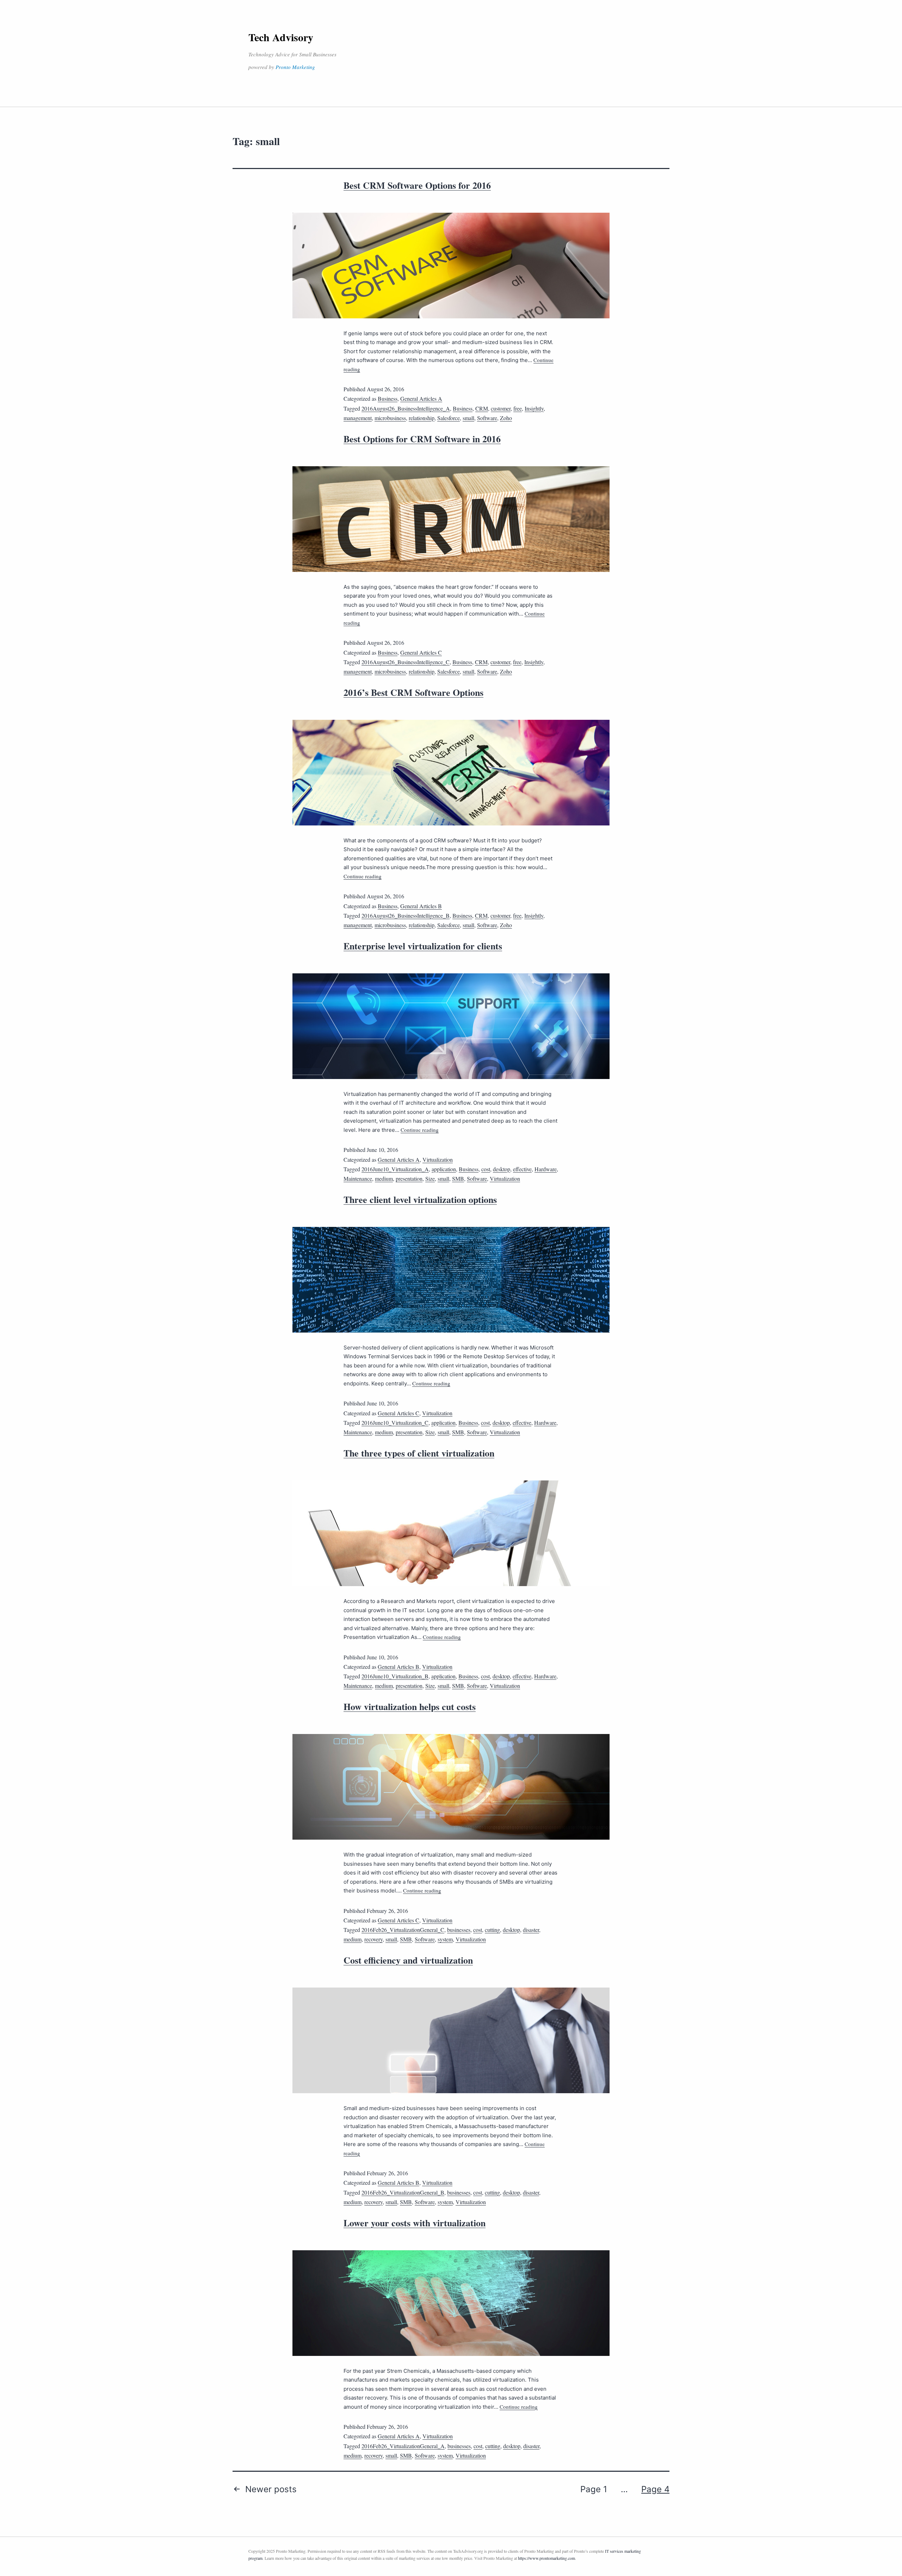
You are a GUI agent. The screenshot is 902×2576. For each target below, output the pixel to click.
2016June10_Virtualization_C (395, 1423)
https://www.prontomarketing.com (546, 2558)
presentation (409, 1178)
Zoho (506, 418)
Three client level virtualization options (420, 1199)
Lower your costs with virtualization (415, 2223)
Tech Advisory (281, 37)
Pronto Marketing (295, 67)
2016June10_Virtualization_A (395, 1169)
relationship (422, 418)
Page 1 (594, 2489)
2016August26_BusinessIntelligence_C (406, 662)
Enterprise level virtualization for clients (423, 946)
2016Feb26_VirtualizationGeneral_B (403, 2192)
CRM (482, 408)
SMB (458, 1178)
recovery (373, 1939)
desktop (502, 1169)
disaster (531, 1930)
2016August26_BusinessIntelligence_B (406, 915)
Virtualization (438, 1159)
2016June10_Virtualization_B (395, 1676)
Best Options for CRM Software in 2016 (422, 439)
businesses (459, 1930)
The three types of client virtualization (419, 1453)
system (445, 1939)
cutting (492, 1930)
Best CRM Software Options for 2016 (417, 185)
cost (486, 1169)
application (444, 1169)
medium (384, 1178)
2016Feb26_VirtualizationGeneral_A (403, 2446)
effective (522, 1169)
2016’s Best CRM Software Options (413, 692)
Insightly (534, 408)
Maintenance (358, 1178)
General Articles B (421, 906)
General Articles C (421, 652)
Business (388, 398)
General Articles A (421, 398)
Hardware (546, 1169)
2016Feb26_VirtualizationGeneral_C (403, 1930)
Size (430, 1178)
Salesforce (449, 418)
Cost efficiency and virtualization (408, 1960)
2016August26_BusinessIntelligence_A (406, 408)
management (358, 418)
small (468, 418)
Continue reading (363, 876)
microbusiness (390, 418)
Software (487, 418)
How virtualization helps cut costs (410, 1707)
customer (501, 408)
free (518, 408)
